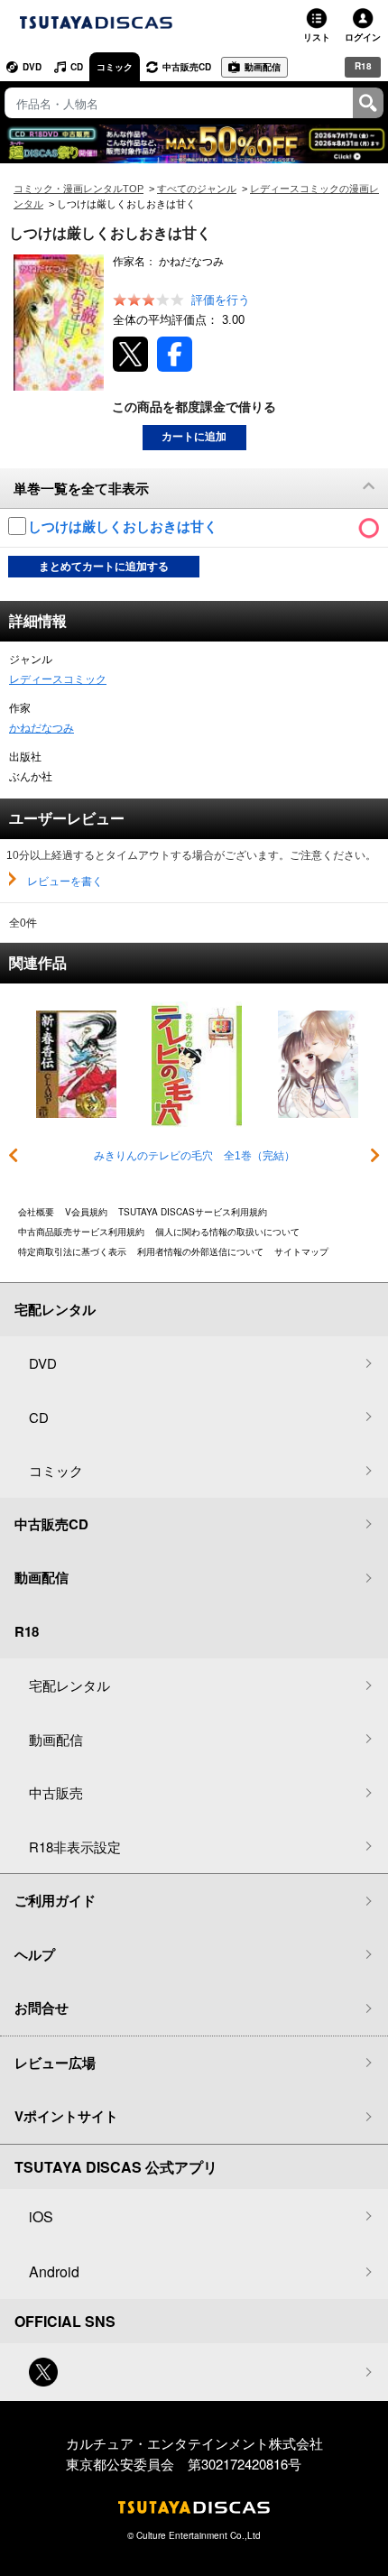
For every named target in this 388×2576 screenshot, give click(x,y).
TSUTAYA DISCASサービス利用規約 (193, 1212)
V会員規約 (86, 1212)
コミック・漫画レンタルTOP (79, 189)
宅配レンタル (69, 1685)
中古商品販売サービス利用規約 (81, 1232)
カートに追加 (194, 437)
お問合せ (42, 2008)
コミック (115, 67)
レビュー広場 (55, 2063)
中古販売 (56, 1792)
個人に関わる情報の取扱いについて (227, 1232)
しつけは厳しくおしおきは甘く (125, 526)
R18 (363, 66)
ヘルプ (35, 1954)
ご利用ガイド (55, 1900)
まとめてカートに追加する (104, 567)
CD (77, 67)
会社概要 (36, 1212)
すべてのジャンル (197, 189)
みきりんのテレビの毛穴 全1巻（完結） (194, 1156)
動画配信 (263, 67)
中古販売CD (187, 67)
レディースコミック (58, 679)
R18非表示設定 (75, 1847)
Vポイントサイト (66, 2116)
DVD (32, 67)
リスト (317, 37)
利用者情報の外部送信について (200, 1251)
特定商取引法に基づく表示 (72, 1251)
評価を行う (221, 300)
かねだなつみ (42, 728)
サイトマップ (301, 1251)
